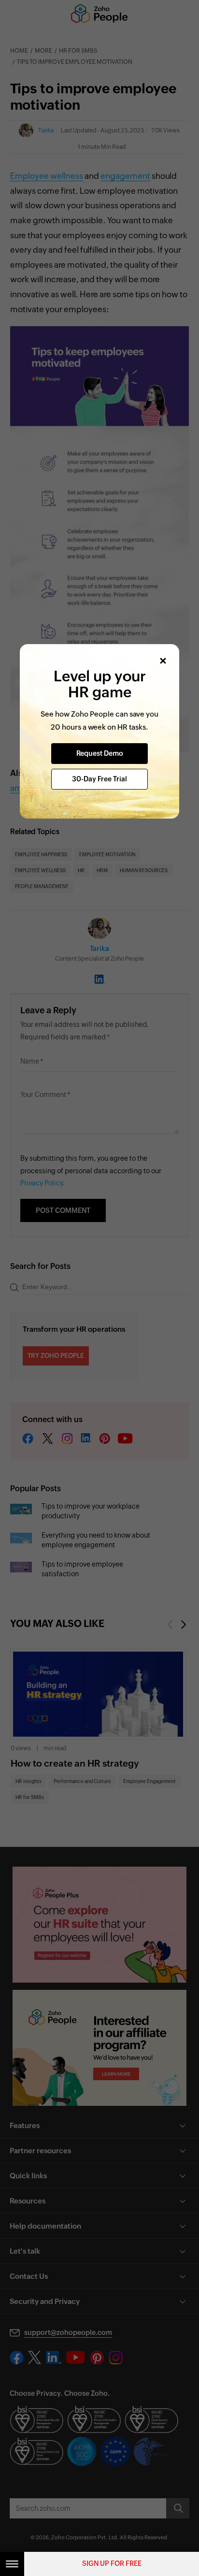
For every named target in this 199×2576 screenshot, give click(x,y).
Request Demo (100, 753)
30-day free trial (99, 779)
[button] (163, 661)
